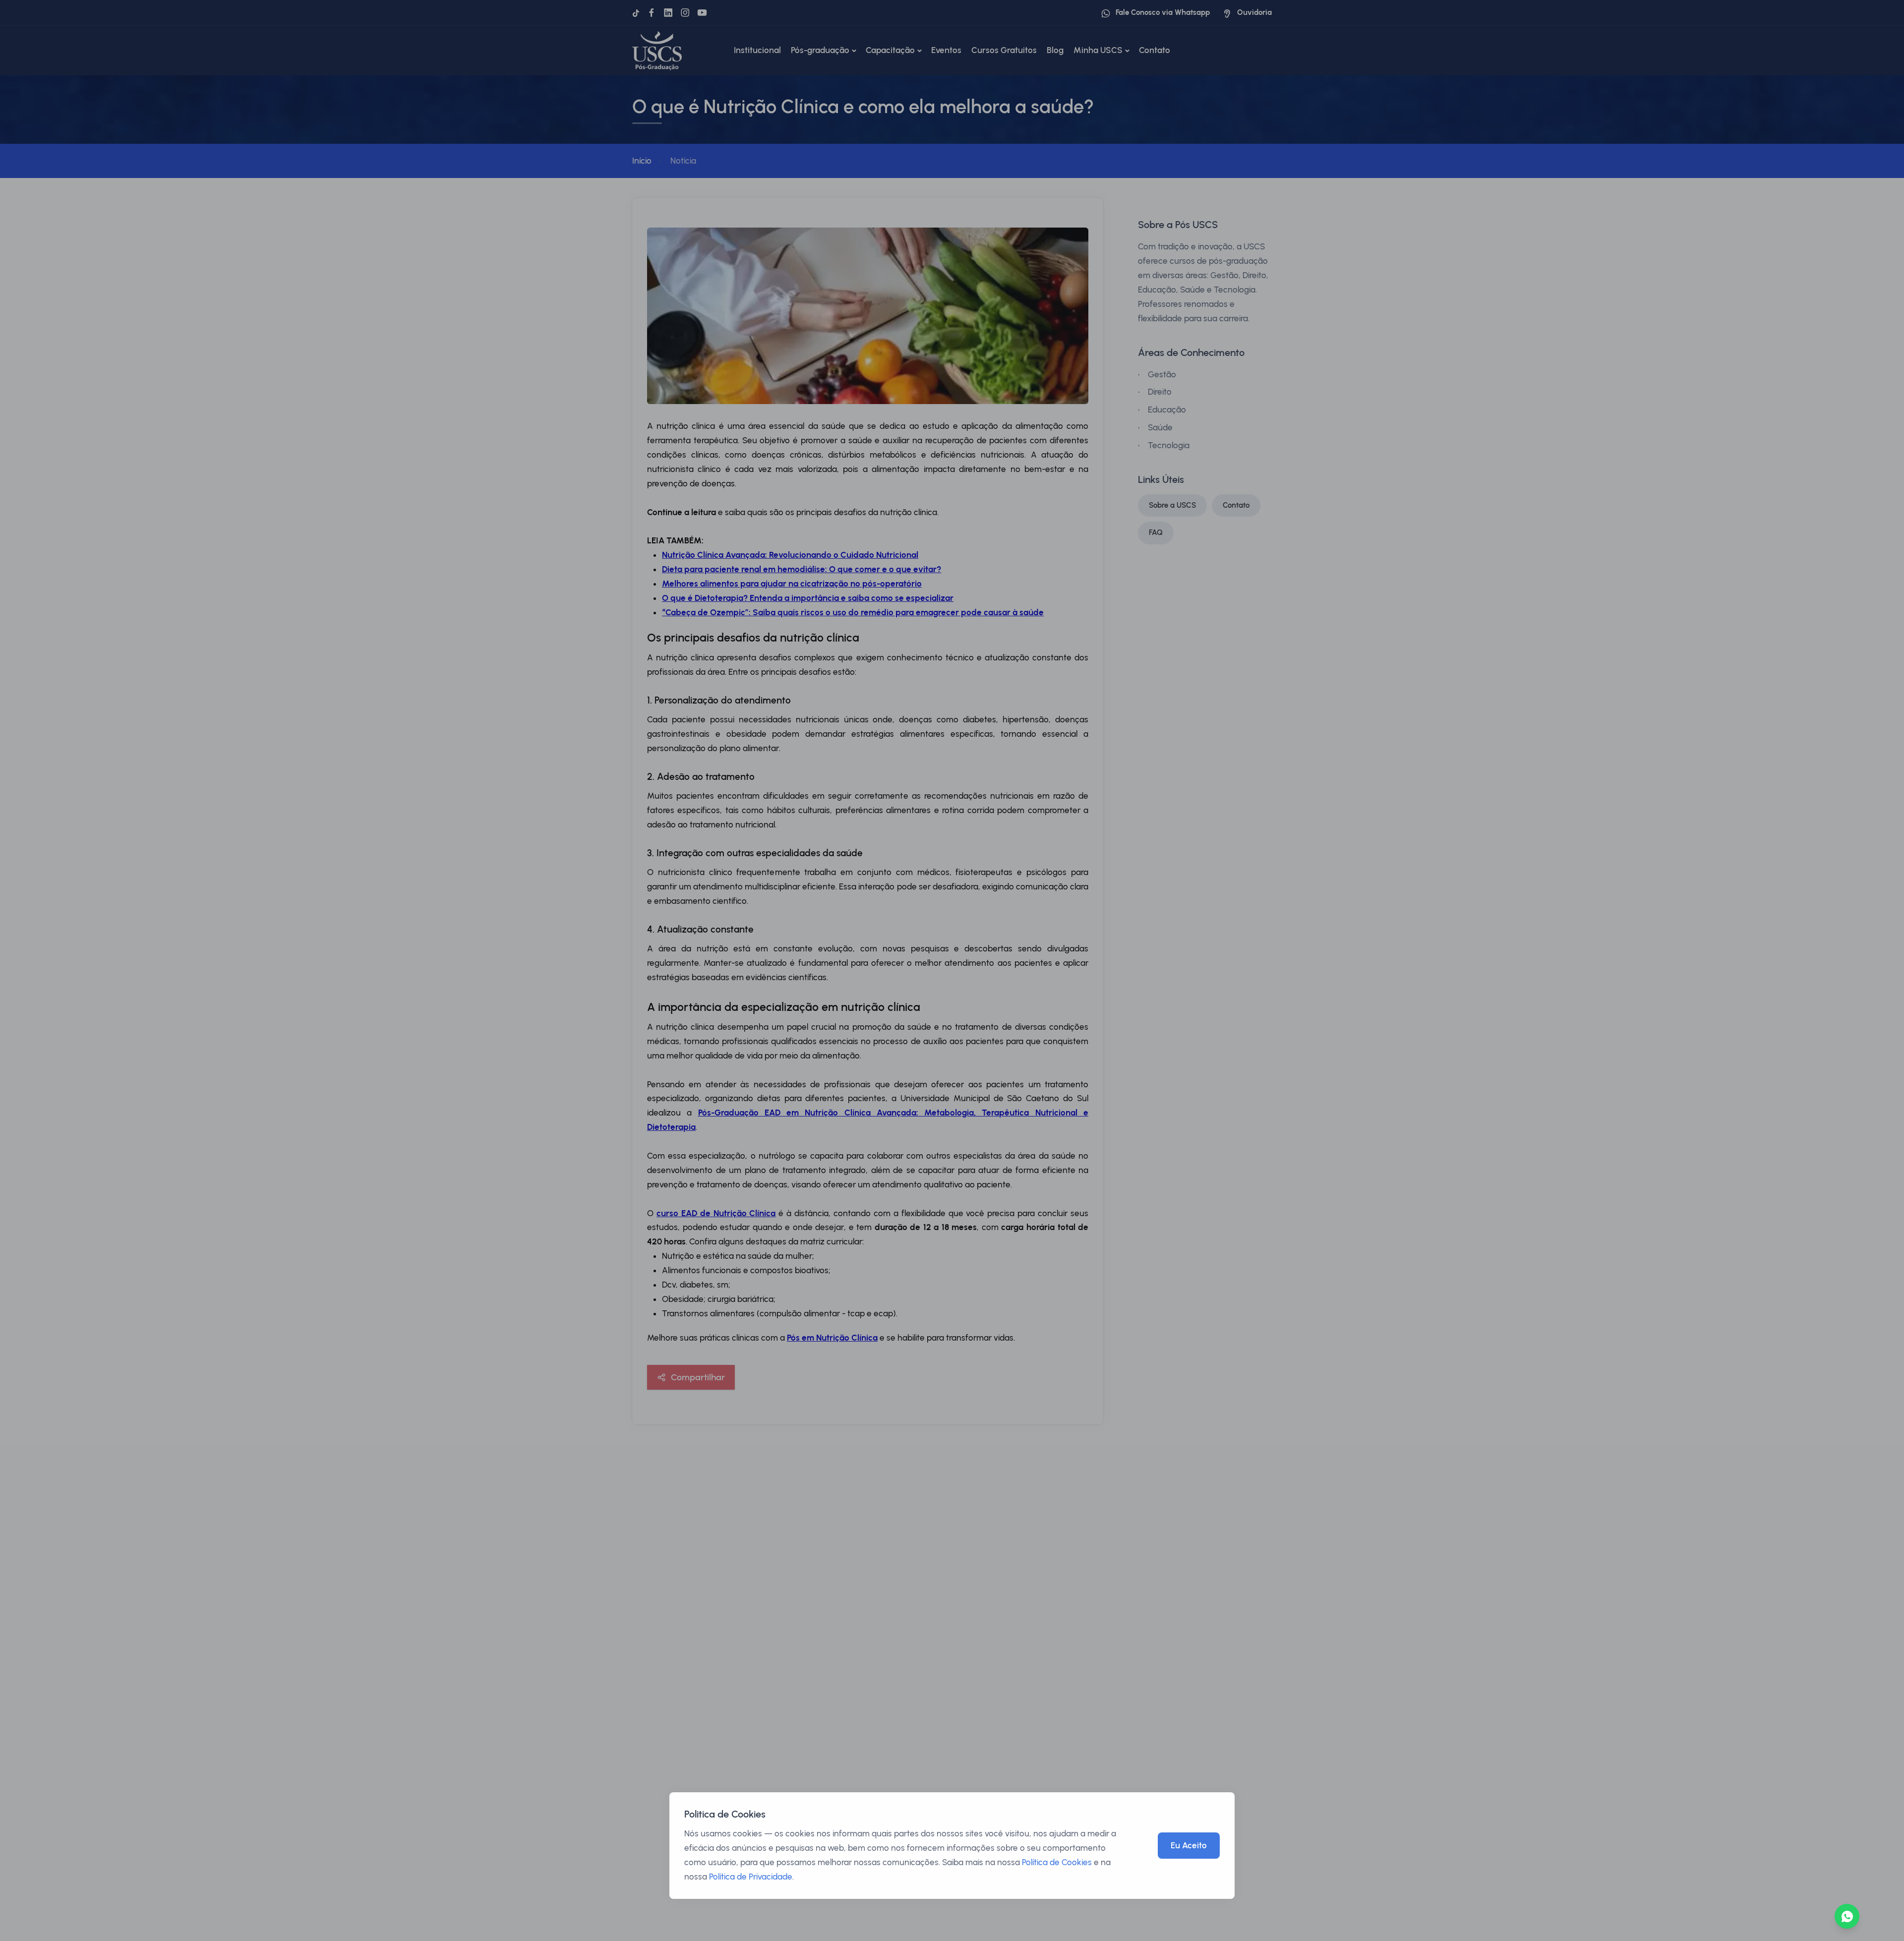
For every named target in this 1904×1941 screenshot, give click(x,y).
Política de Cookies (1057, 1862)
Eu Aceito (1189, 1845)
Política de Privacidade (751, 1877)
